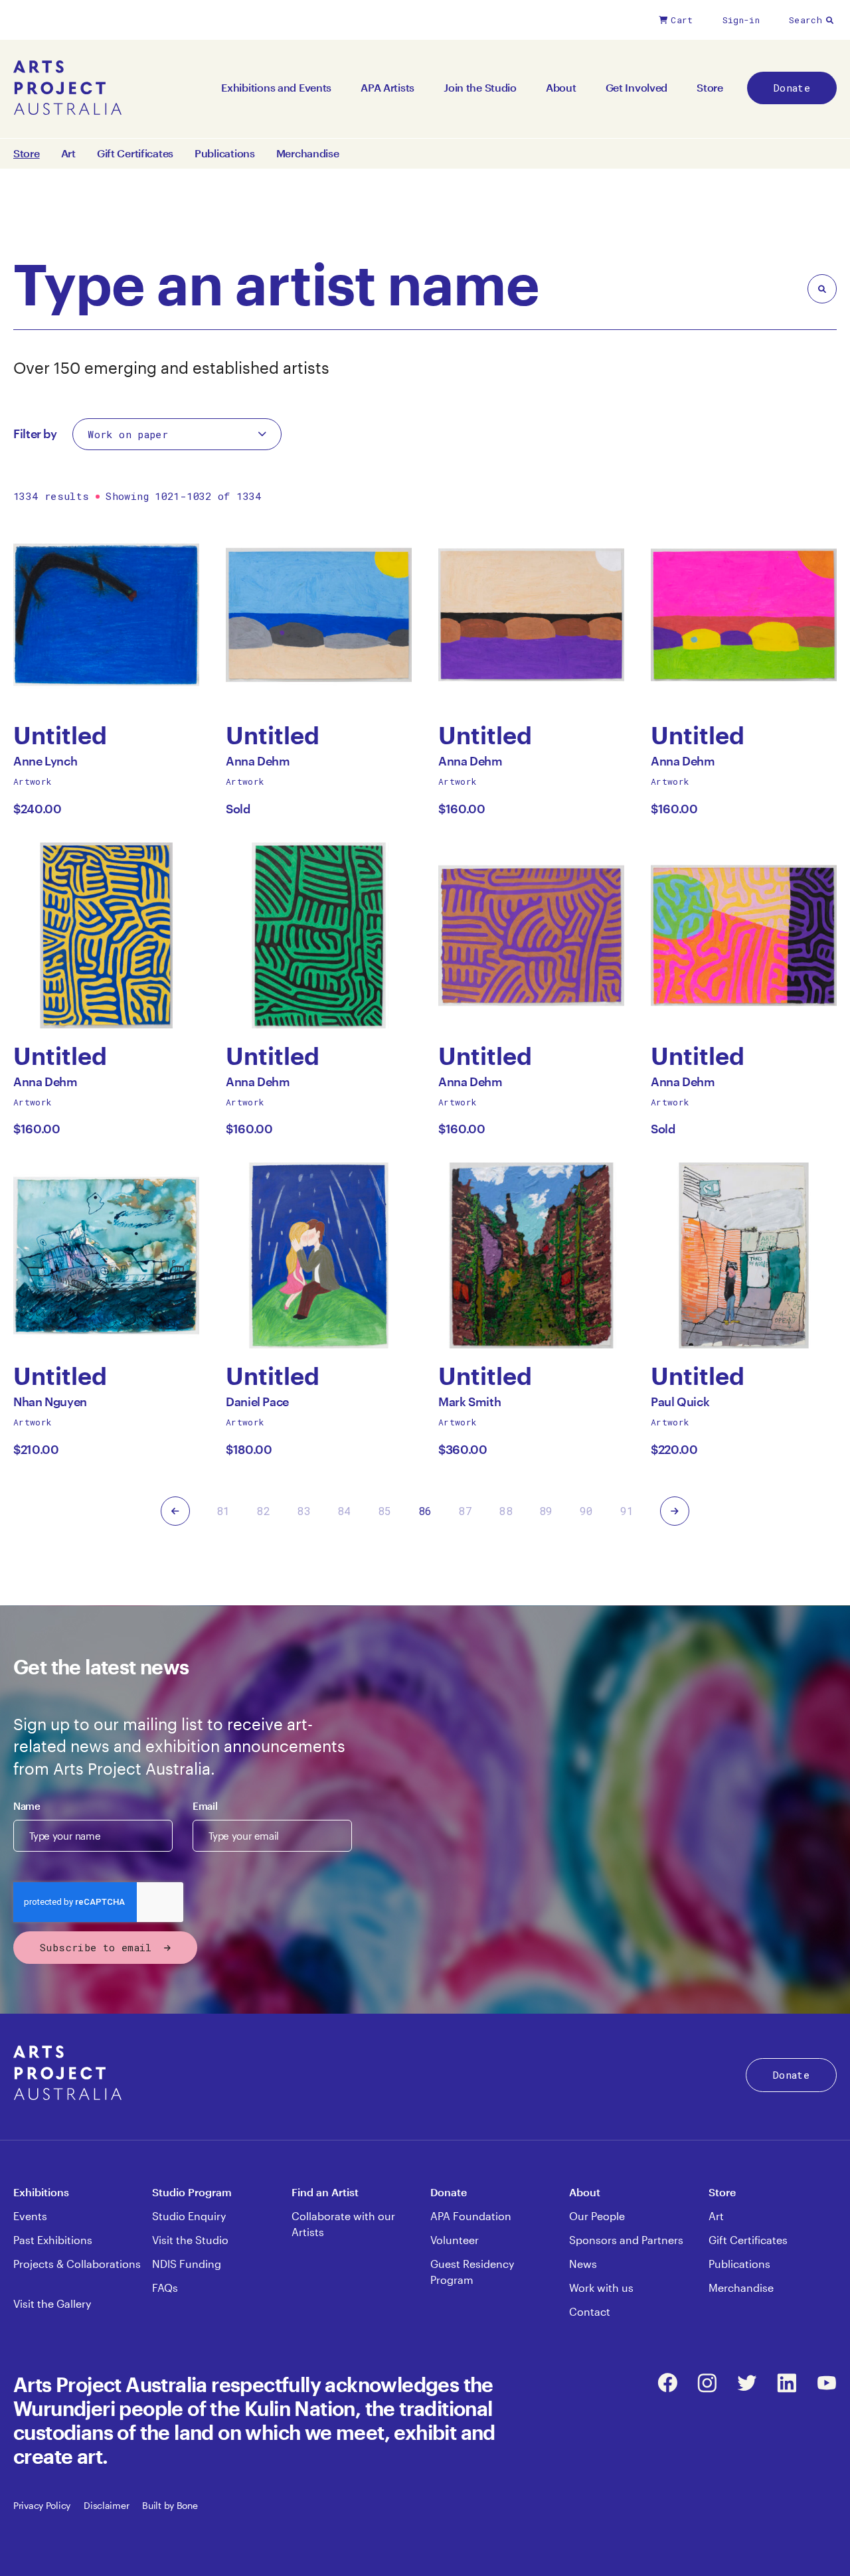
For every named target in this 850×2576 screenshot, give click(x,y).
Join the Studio (480, 87)
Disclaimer (106, 2505)
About (561, 87)
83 (304, 1511)
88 (506, 1511)
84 (344, 1511)
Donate (792, 88)
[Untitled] (106, 615)
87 (465, 1511)
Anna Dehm (258, 765)
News (583, 2264)
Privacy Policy (42, 2505)
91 (627, 1511)
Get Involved (637, 87)
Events (30, 2216)
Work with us (601, 2288)
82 (263, 1511)
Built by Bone (170, 2505)
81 (223, 1511)
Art (68, 153)
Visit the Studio (190, 2240)
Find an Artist (325, 2192)
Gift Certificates (135, 153)
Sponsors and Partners (626, 2240)
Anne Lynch (45, 765)
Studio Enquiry (189, 2216)
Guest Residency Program (472, 2272)
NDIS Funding (187, 2264)
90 (587, 1511)
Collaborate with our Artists (343, 2224)
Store (710, 87)
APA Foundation (471, 2216)
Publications (225, 153)
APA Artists (387, 87)
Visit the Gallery (52, 2303)
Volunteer (455, 2240)
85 (385, 1511)
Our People (597, 2216)
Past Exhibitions (53, 2240)
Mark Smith (469, 1405)
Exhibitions (41, 2192)
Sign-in (741, 20)
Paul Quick (680, 1405)
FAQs (165, 2288)
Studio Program (192, 2192)
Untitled (60, 735)
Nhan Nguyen (50, 1405)
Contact (590, 2311)
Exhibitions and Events (276, 87)
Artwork (33, 781)
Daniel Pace (257, 1405)
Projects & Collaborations (77, 2264)
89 (546, 1511)
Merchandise (308, 153)
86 (425, 1511)
